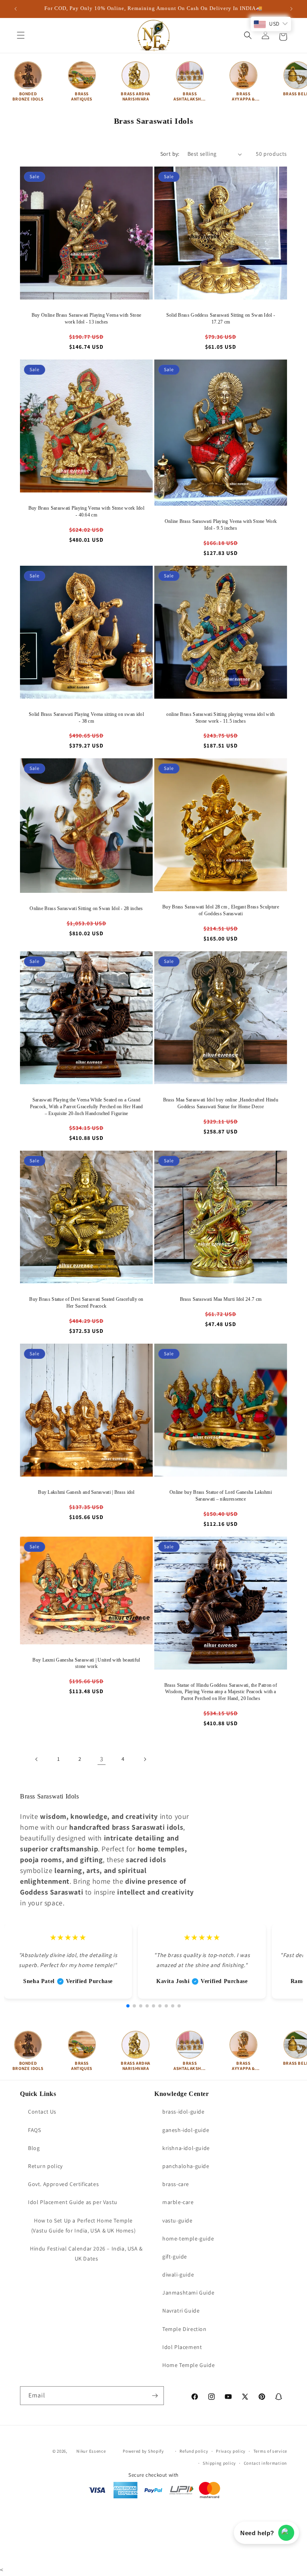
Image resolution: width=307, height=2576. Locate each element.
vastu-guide (177, 2220)
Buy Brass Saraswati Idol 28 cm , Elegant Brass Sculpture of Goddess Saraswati (221, 910)
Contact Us (42, 2112)
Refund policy (194, 2451)
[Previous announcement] (16, 9)
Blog (34, 2148)
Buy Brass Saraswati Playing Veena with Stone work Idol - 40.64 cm (86, 511)
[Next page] (145, 1759)
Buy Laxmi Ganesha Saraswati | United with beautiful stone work (86, 1663)
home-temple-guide (188, 2238)
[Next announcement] (291, 9)
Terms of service (270, 2451)
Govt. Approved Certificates (63, 2184)
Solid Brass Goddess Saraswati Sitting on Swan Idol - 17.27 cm (221, 318)
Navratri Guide (181, 2311)
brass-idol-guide (183, 2112)
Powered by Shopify (143, 2451)
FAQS (34, 2130)
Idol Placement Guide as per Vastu (73, 2202)
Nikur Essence (91, 2451)
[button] (21, 35)
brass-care (176, 2184)
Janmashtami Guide (188, 2293)
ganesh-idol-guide (186, 2130)
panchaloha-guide (186, 2166)
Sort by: (170, 154)
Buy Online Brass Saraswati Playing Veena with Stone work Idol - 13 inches (86, 318)
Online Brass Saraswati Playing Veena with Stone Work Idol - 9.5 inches (221, 525)
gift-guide (175, 2257)
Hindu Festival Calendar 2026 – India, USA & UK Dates (86, 2253)
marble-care (178, 2202)
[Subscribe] (155, 2396)
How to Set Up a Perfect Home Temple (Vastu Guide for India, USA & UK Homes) (83, 2225)
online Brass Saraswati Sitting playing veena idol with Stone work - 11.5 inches (220, 718)
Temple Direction (184, 2329)
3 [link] (102, 1759)
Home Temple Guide (188, 2365)
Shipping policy (219, 2463)
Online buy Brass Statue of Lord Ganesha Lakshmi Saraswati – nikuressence (221, 1496)
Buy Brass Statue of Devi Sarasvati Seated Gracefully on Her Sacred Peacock (86, 1303)
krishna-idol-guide (186, 2148)
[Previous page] (37, 1759)
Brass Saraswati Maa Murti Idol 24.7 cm (221, 1299)
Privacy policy (231, 2451)
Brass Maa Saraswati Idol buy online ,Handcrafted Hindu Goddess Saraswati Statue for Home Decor (221, 1103)
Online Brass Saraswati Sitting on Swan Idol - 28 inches (86, 908)
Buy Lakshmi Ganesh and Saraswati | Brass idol (86, 1492)
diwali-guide (178, 2275)
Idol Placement (182, 2347)
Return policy (45, 2166)
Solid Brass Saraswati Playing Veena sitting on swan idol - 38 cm (86, 718)
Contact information (265, 2463)
